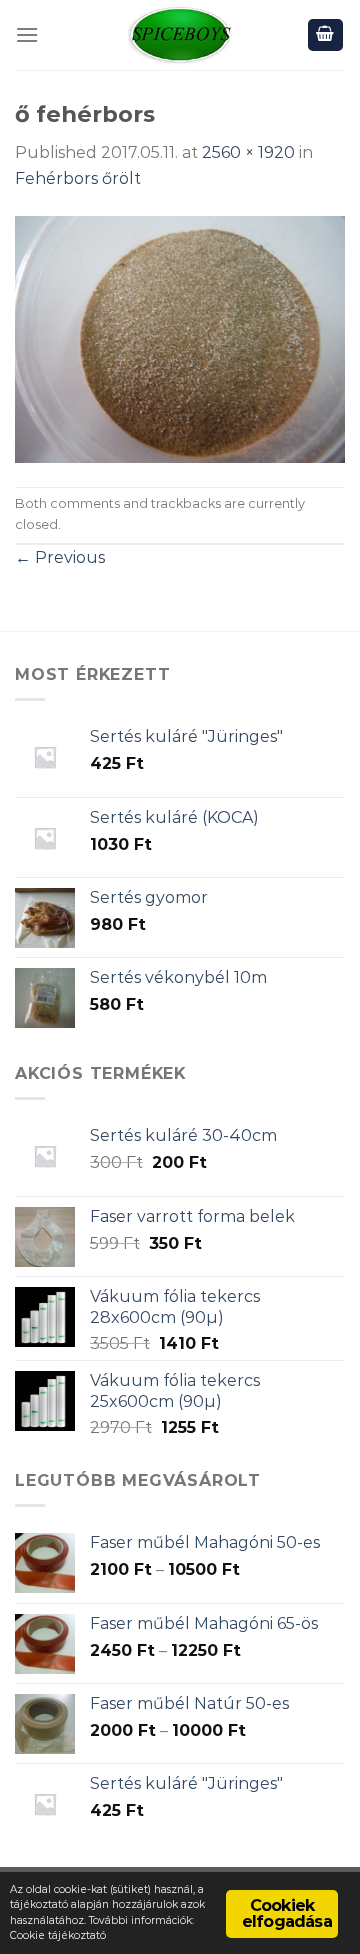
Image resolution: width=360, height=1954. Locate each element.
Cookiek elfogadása (287, 1913)
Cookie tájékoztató (58, 1935)
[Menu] (27, 34)
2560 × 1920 (248, 152)
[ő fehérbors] (180, 337)
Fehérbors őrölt (78, 178)
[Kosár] (326, 35)
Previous (60, 557)
